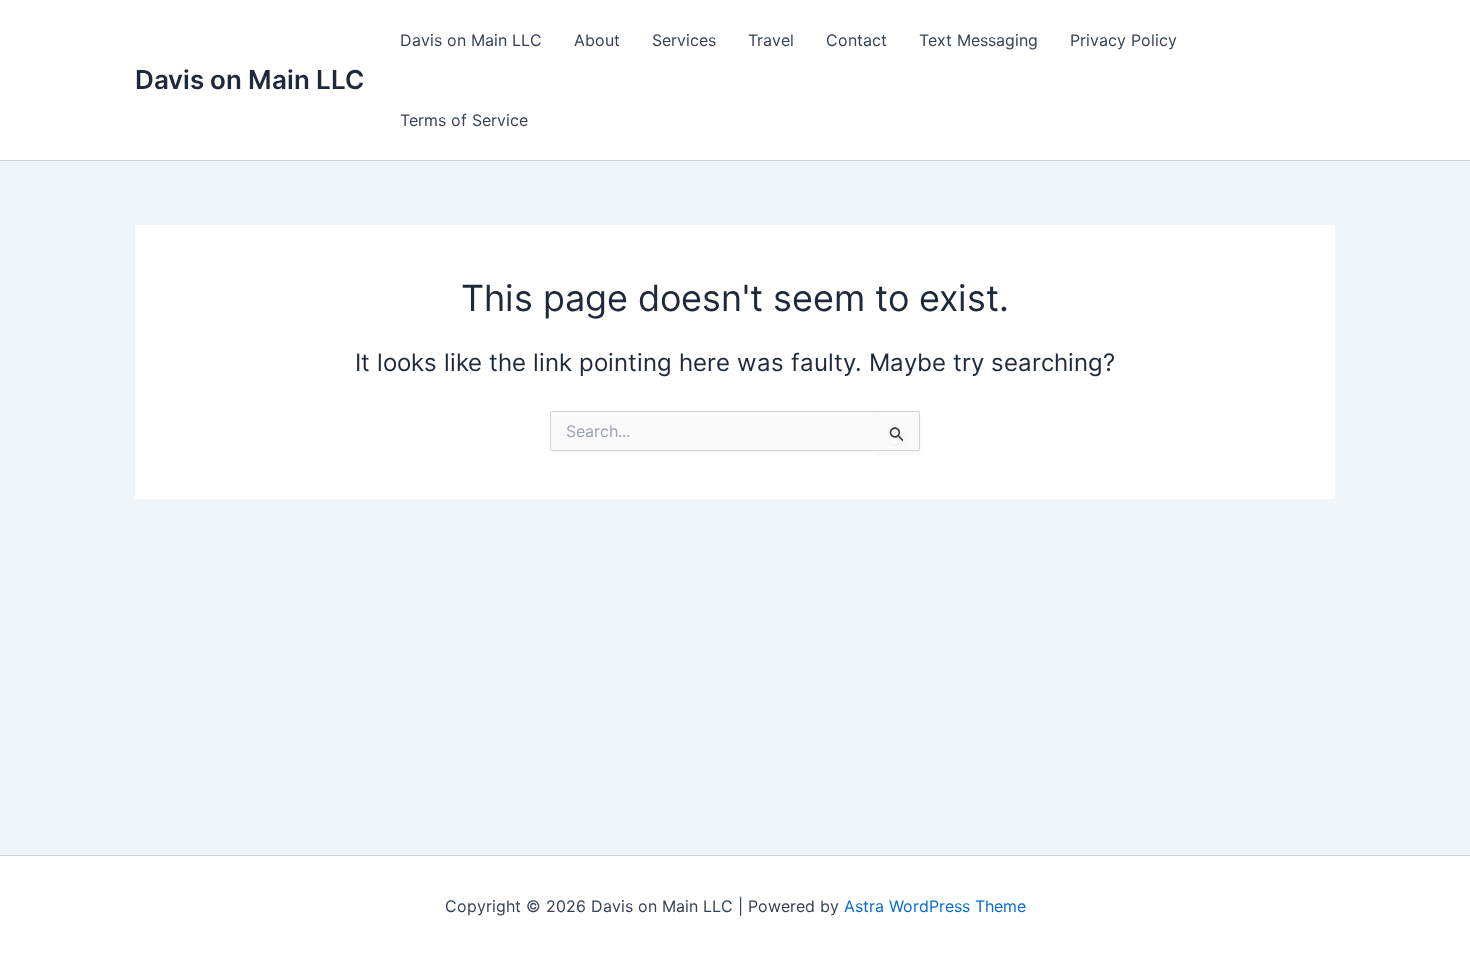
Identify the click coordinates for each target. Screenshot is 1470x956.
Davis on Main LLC (249, 79)
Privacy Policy (1123, 40)
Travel (771, 40)
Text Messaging (978, 40)
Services (684, 40)
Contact (856, 40)
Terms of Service (464, 120)
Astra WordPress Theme (935, 906)
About (597, 40)
